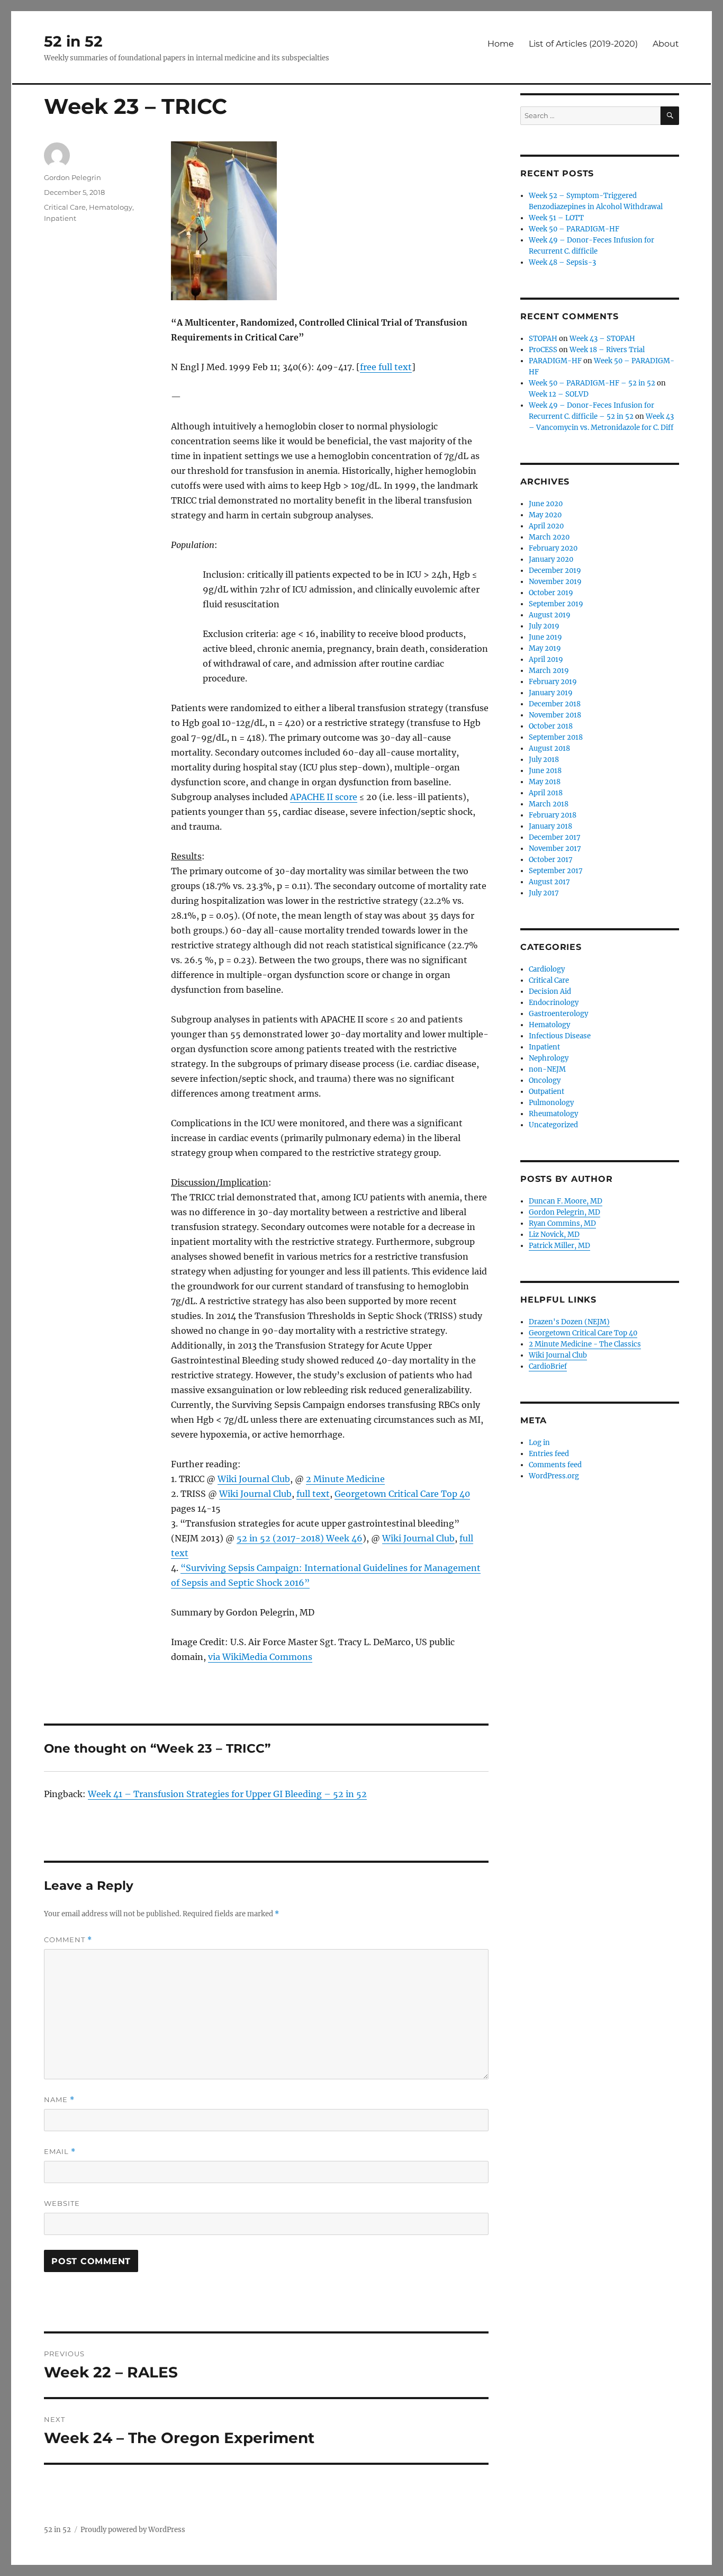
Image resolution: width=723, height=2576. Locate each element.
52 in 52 (73, 41)
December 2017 (555, 837)
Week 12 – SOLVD (559, 394)
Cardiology (547, 969)
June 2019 (545, 637)
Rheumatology (553, 1114)
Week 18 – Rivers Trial (607, 350)
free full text (386, 367)
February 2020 (553, 548)
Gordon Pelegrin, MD (564, 1212)
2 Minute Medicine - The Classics (585, 1344)
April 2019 (546, 659)
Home (501, 44)
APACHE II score (324, 797)
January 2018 (550, 826)
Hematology (111, 207)
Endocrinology (554, 1003)
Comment (68, 1940)
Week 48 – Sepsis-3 (562, 262)
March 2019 (549, 671)
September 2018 (556, 737)
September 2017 (556, 871)
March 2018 (549, 804)
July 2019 (544, 626)
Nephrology (549, 1058)
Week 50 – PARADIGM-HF (574, 229)
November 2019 (555, 582)
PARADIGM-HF (555, 361)
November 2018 (555, 715)
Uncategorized (553, 1125)
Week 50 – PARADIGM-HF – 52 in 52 (592, 383)
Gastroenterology (558, 1014)
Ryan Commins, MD (562, 1223)
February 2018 (553, 815)
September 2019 (556, 604)
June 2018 (545, 771)
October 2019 (551, 593)
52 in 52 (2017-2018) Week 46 (300, 1538)
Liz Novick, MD (554, 1235)
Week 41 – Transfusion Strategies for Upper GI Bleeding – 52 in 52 (227, 1794)
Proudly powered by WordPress (133, 2530)
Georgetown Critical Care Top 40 (402, 1494)
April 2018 (546, 793)
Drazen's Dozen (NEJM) (569, 1322)
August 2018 (549, 748)
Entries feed (549, 1454)
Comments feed (555, 1465)
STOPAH (543, 339)
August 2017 (549, 882)
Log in (539, 1443)
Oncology (545, 1080)
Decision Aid (550, 991)
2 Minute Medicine (345, 1479)
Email (60, 2152)
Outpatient (546, 1092)
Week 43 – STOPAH (602, 339)
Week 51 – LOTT (556, 218)
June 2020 (546, 504)
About (666, 44)
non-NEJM (547, 1069)
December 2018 (555, 704)
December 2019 (555, 571)
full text (313, 1494)
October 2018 (551, 726)
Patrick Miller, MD (559, 1246)
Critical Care (65, 207)
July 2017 (544, 893)
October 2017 (551, 860)
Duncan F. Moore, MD (566, 1201)
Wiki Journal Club (254, 1479)
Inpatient (60, 218)
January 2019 (551, 693)
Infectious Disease (560, 1036)
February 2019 (553, 682)
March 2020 (549, 537)
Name (59, 2100)
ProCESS (543, 350)
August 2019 (550, 615)
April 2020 (546, 526)
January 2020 (551, 559)
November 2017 (555, 849)
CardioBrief (548, 1366)
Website (62, 2203)
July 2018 (544, 760)
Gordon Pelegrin (73, 177)
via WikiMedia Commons (260, 1657)
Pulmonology (551, 1103)
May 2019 (545, 648)
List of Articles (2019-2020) (583, 44)
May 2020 (545, 515)
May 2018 (545, 782)
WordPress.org (554, 1476)
